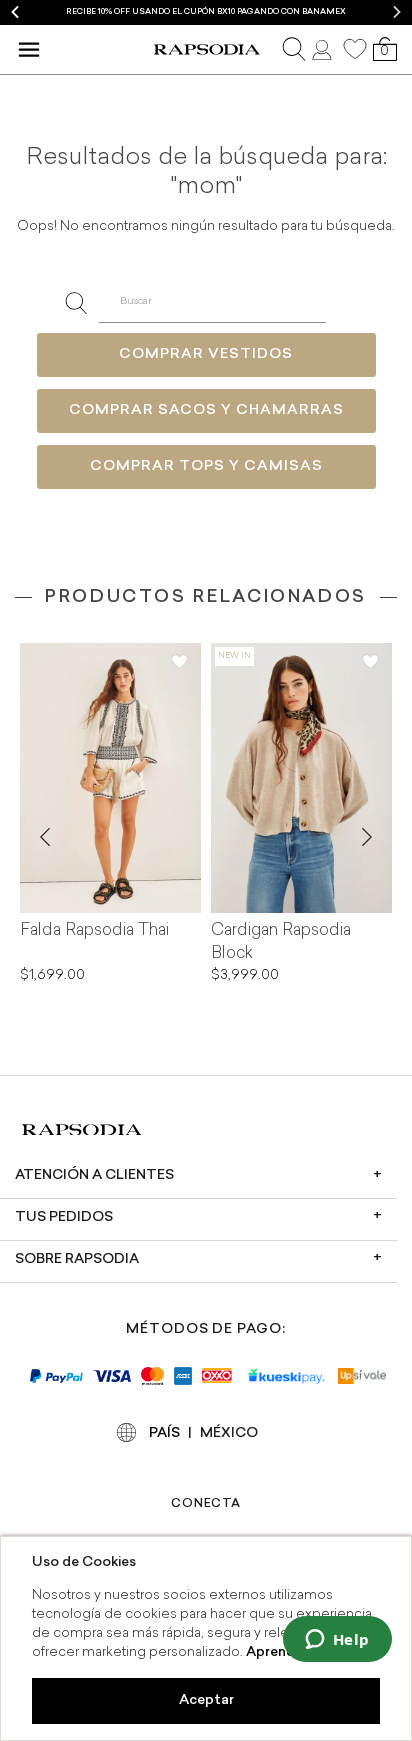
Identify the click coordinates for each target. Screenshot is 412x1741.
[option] (206, 12)
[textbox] (212, 303)
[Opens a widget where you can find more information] (337, 1641)
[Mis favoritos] (355, 49)
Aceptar (206, 1700)
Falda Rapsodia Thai (94, 931)
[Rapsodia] (206, 49)
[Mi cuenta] (324, 49)
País (164, 1433)
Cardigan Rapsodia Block (281, 942)
